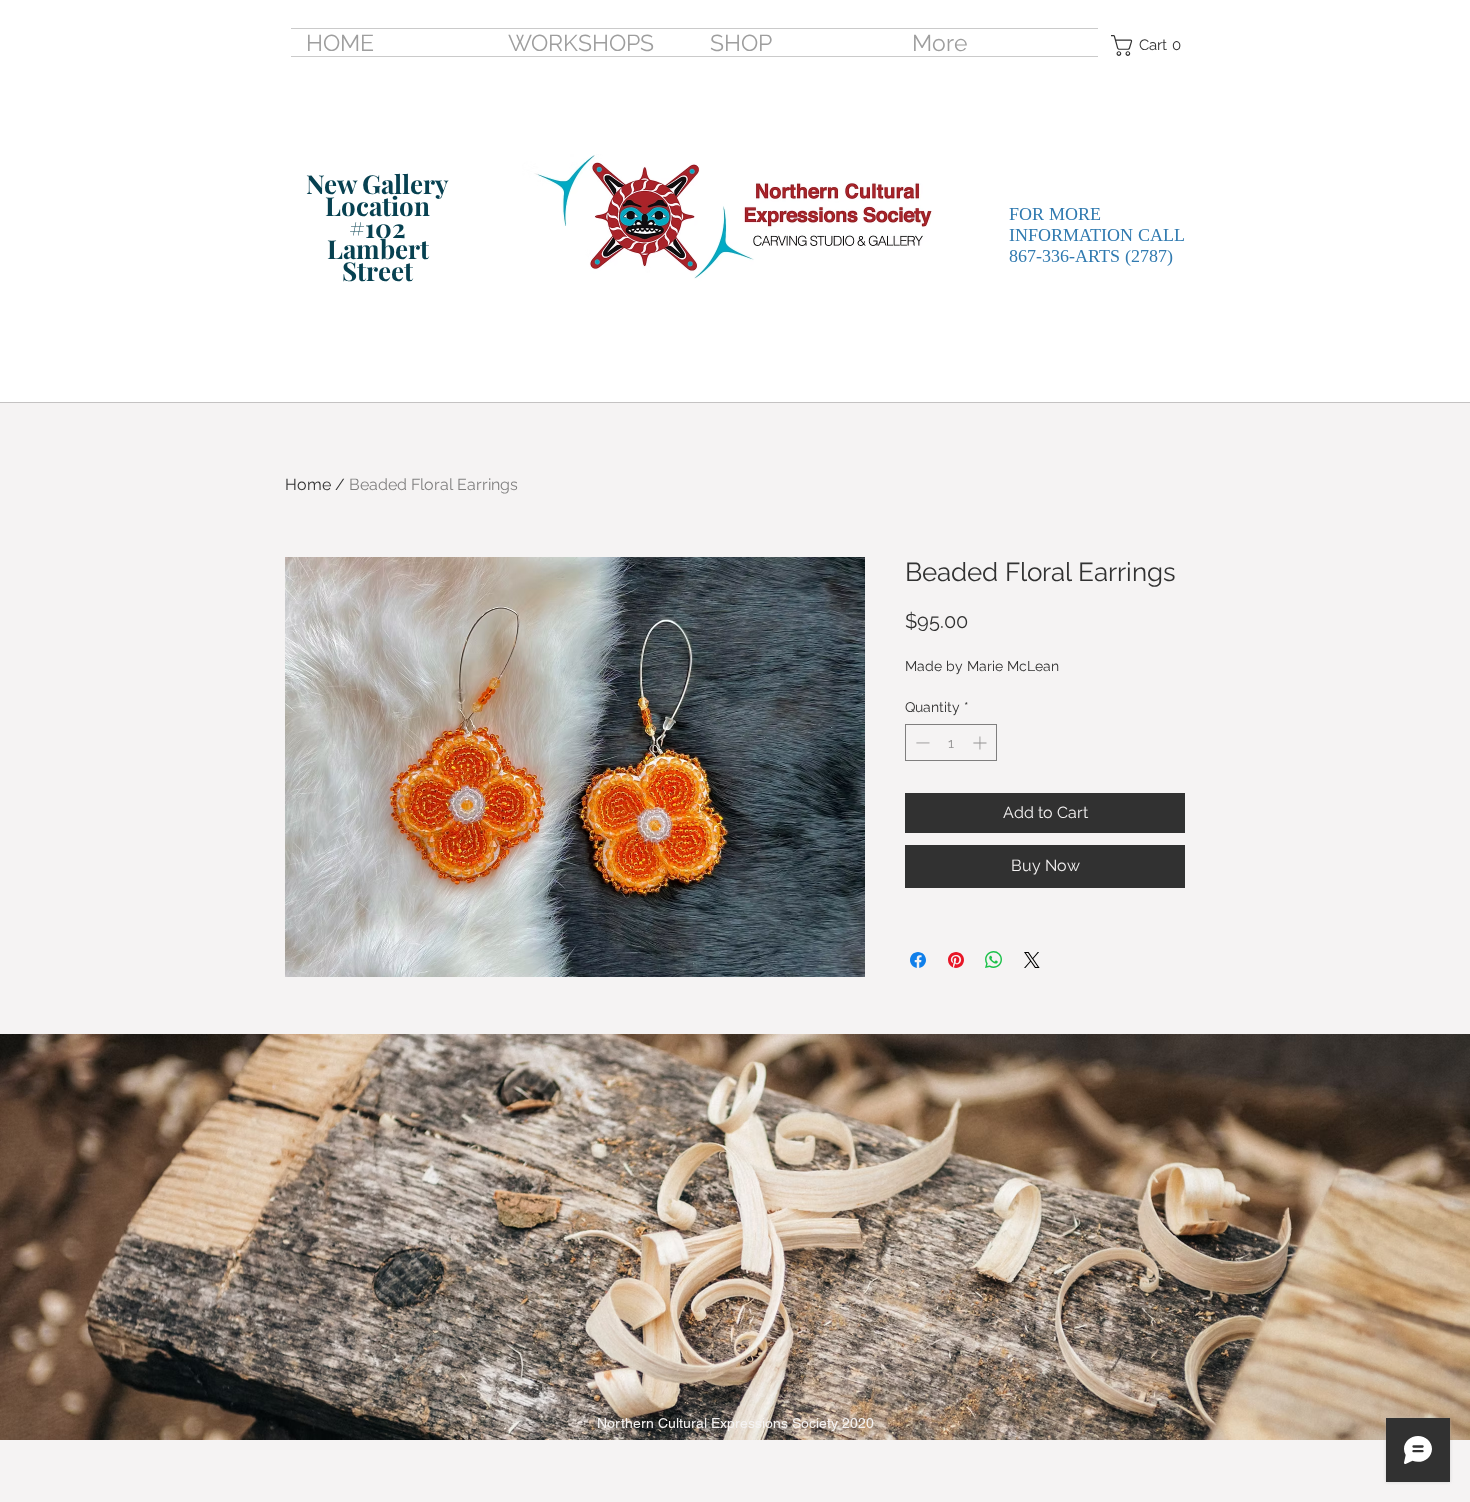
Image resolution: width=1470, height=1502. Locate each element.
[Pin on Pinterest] (956, 960)
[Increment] (981, 742)
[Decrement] (920, 742)
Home (308, 484)
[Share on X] (1032, 960)
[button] (1152, 45)
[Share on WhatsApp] (994, 960)
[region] (357, 243)
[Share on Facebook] (918, 960)
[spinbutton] (951, 742)
